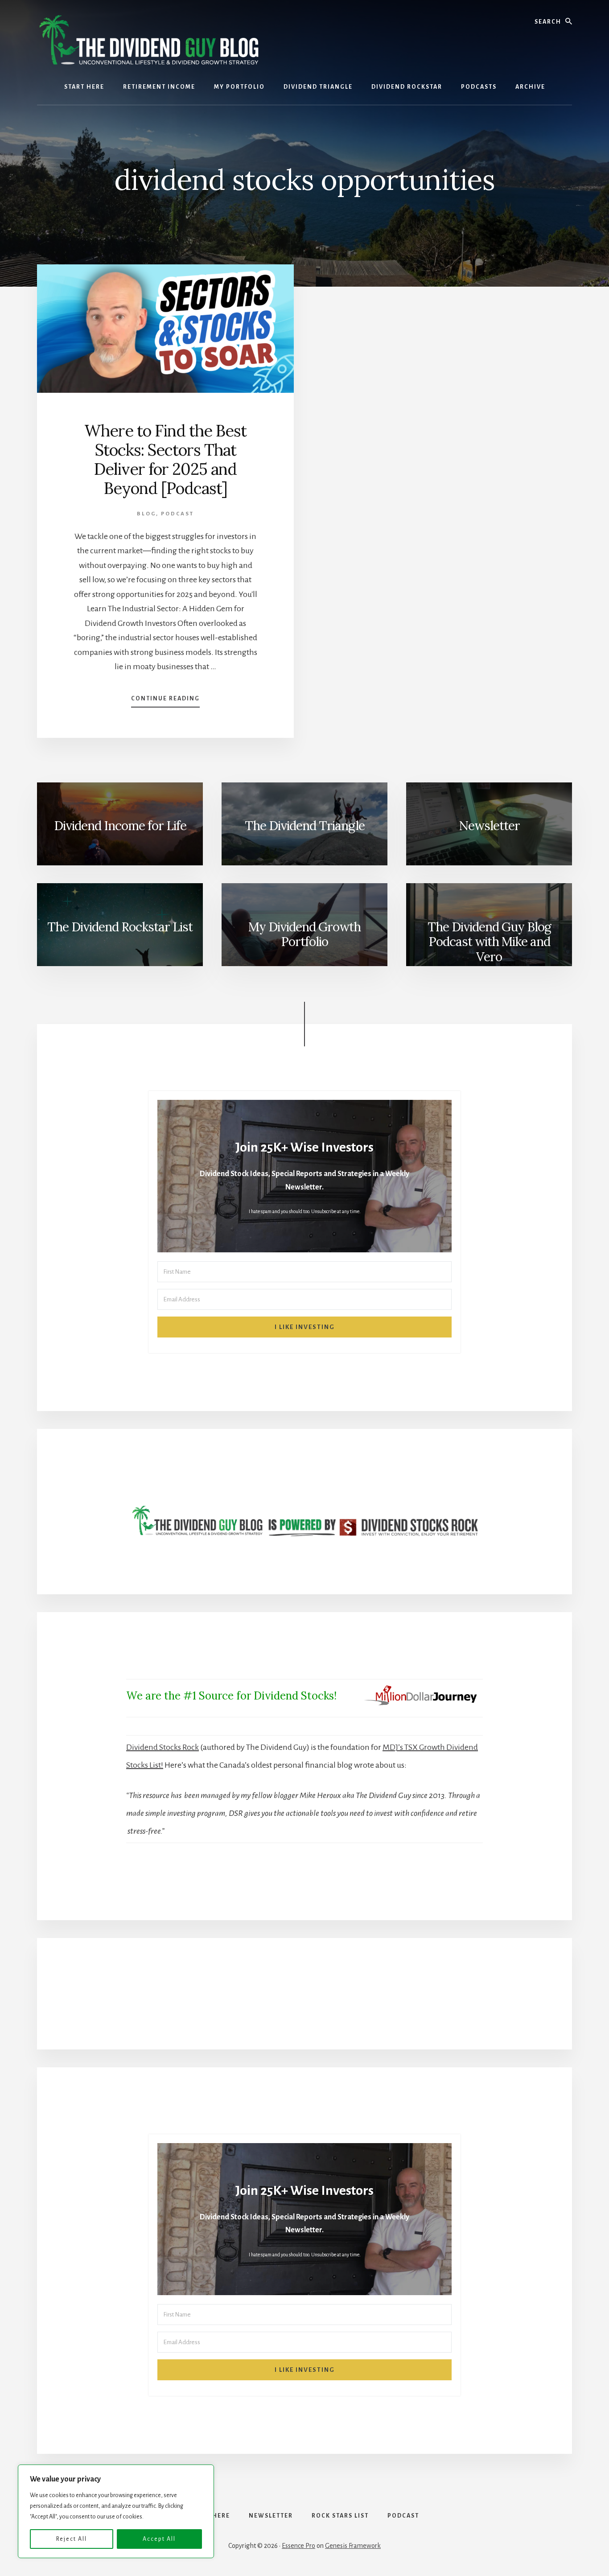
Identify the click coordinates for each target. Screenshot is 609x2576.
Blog (146, 514)
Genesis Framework (353, 2546)
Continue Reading (165, 701)
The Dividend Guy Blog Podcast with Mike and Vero (489, 942)
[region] (116, 2511)
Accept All (159, 2539)
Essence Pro (298, 2546)
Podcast (177, 514)
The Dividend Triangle (305, 826)
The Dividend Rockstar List (120, 927)
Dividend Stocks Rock (163, 1747)
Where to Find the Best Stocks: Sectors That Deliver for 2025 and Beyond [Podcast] (165, 460)
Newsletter (489, 826)
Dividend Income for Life (120, 826)
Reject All (72, 2539)
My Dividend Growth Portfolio (304, 934)
